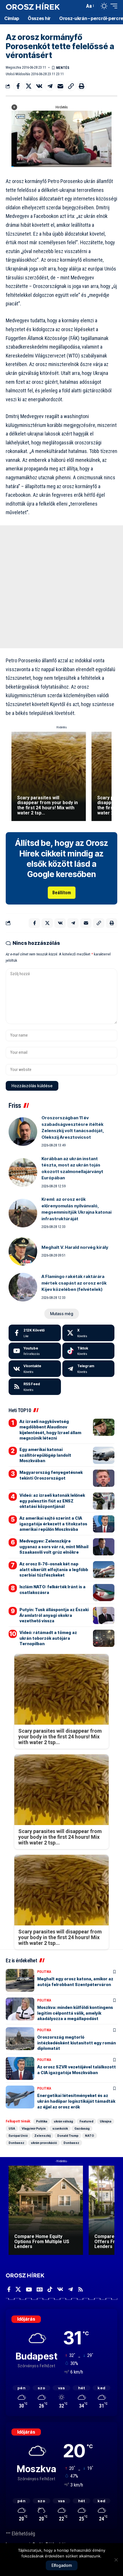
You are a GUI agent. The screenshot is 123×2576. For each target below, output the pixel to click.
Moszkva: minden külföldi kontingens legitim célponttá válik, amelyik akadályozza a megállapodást (75, 2013)
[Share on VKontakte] (39, 86)
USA (12, 2128)
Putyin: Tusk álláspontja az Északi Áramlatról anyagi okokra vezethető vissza (54, 1615)
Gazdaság (82, 2128)
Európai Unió (18, 2136)
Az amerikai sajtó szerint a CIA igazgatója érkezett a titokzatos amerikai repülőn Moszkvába (53, 1524)
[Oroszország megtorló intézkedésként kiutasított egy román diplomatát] (20, 2039)
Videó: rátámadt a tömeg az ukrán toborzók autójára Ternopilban (48, 1638)
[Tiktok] (89, 1351)
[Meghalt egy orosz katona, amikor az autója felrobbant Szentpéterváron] (20, 1980)
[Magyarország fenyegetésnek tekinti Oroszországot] (104, 1478)
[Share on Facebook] (18, 86)
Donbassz (16, 2143)
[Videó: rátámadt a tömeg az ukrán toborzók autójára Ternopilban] (104, 1638)
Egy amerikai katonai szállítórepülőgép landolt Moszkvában (45, 1455)
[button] (79, 6)
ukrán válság (63, 2121)
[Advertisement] (61, 587)
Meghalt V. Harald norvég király (75, 1247)
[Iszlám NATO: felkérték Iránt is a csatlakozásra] (104, 1593)
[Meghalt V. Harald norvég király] (23, 1251)
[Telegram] (89, 1369)
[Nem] (116, 2560)
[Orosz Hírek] (33, 6)
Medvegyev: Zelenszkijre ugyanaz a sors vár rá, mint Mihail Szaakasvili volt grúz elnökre (54, 1547)
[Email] (60, 86)
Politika (44, 1972)
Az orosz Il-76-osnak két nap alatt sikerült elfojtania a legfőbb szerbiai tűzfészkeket (54, 1569)
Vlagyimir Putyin (34, 2128)
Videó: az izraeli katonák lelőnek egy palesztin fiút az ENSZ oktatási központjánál (52, 1501)
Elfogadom (62, 2565)
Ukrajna (106, 2121)
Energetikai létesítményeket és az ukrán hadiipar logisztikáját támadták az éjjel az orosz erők (76, 2101)
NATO (90, 2136)
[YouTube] (29, 2289)
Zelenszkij (42, 2136)
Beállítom (62, 893)
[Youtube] (35, 1351)
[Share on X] (29, 86)
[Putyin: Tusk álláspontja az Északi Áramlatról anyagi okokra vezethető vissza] (104, 1615)
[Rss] (81, 2289)
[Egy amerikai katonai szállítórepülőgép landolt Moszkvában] (104, 1455)
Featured (86, 2121)
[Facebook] (35, 1333)
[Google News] (40, 2289)
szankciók (60, 2128)
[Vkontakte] (35, 1369)
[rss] (35, 1387)
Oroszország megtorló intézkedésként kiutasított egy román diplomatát (77, 2043)
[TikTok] (50, 2289)
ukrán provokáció (44, 2143)
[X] (89, 1333)
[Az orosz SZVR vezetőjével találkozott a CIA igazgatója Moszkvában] (20, 2068)
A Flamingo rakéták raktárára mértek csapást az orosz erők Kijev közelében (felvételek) (74, 1283)
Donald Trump (68, 2136)
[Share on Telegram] (50, 86)
